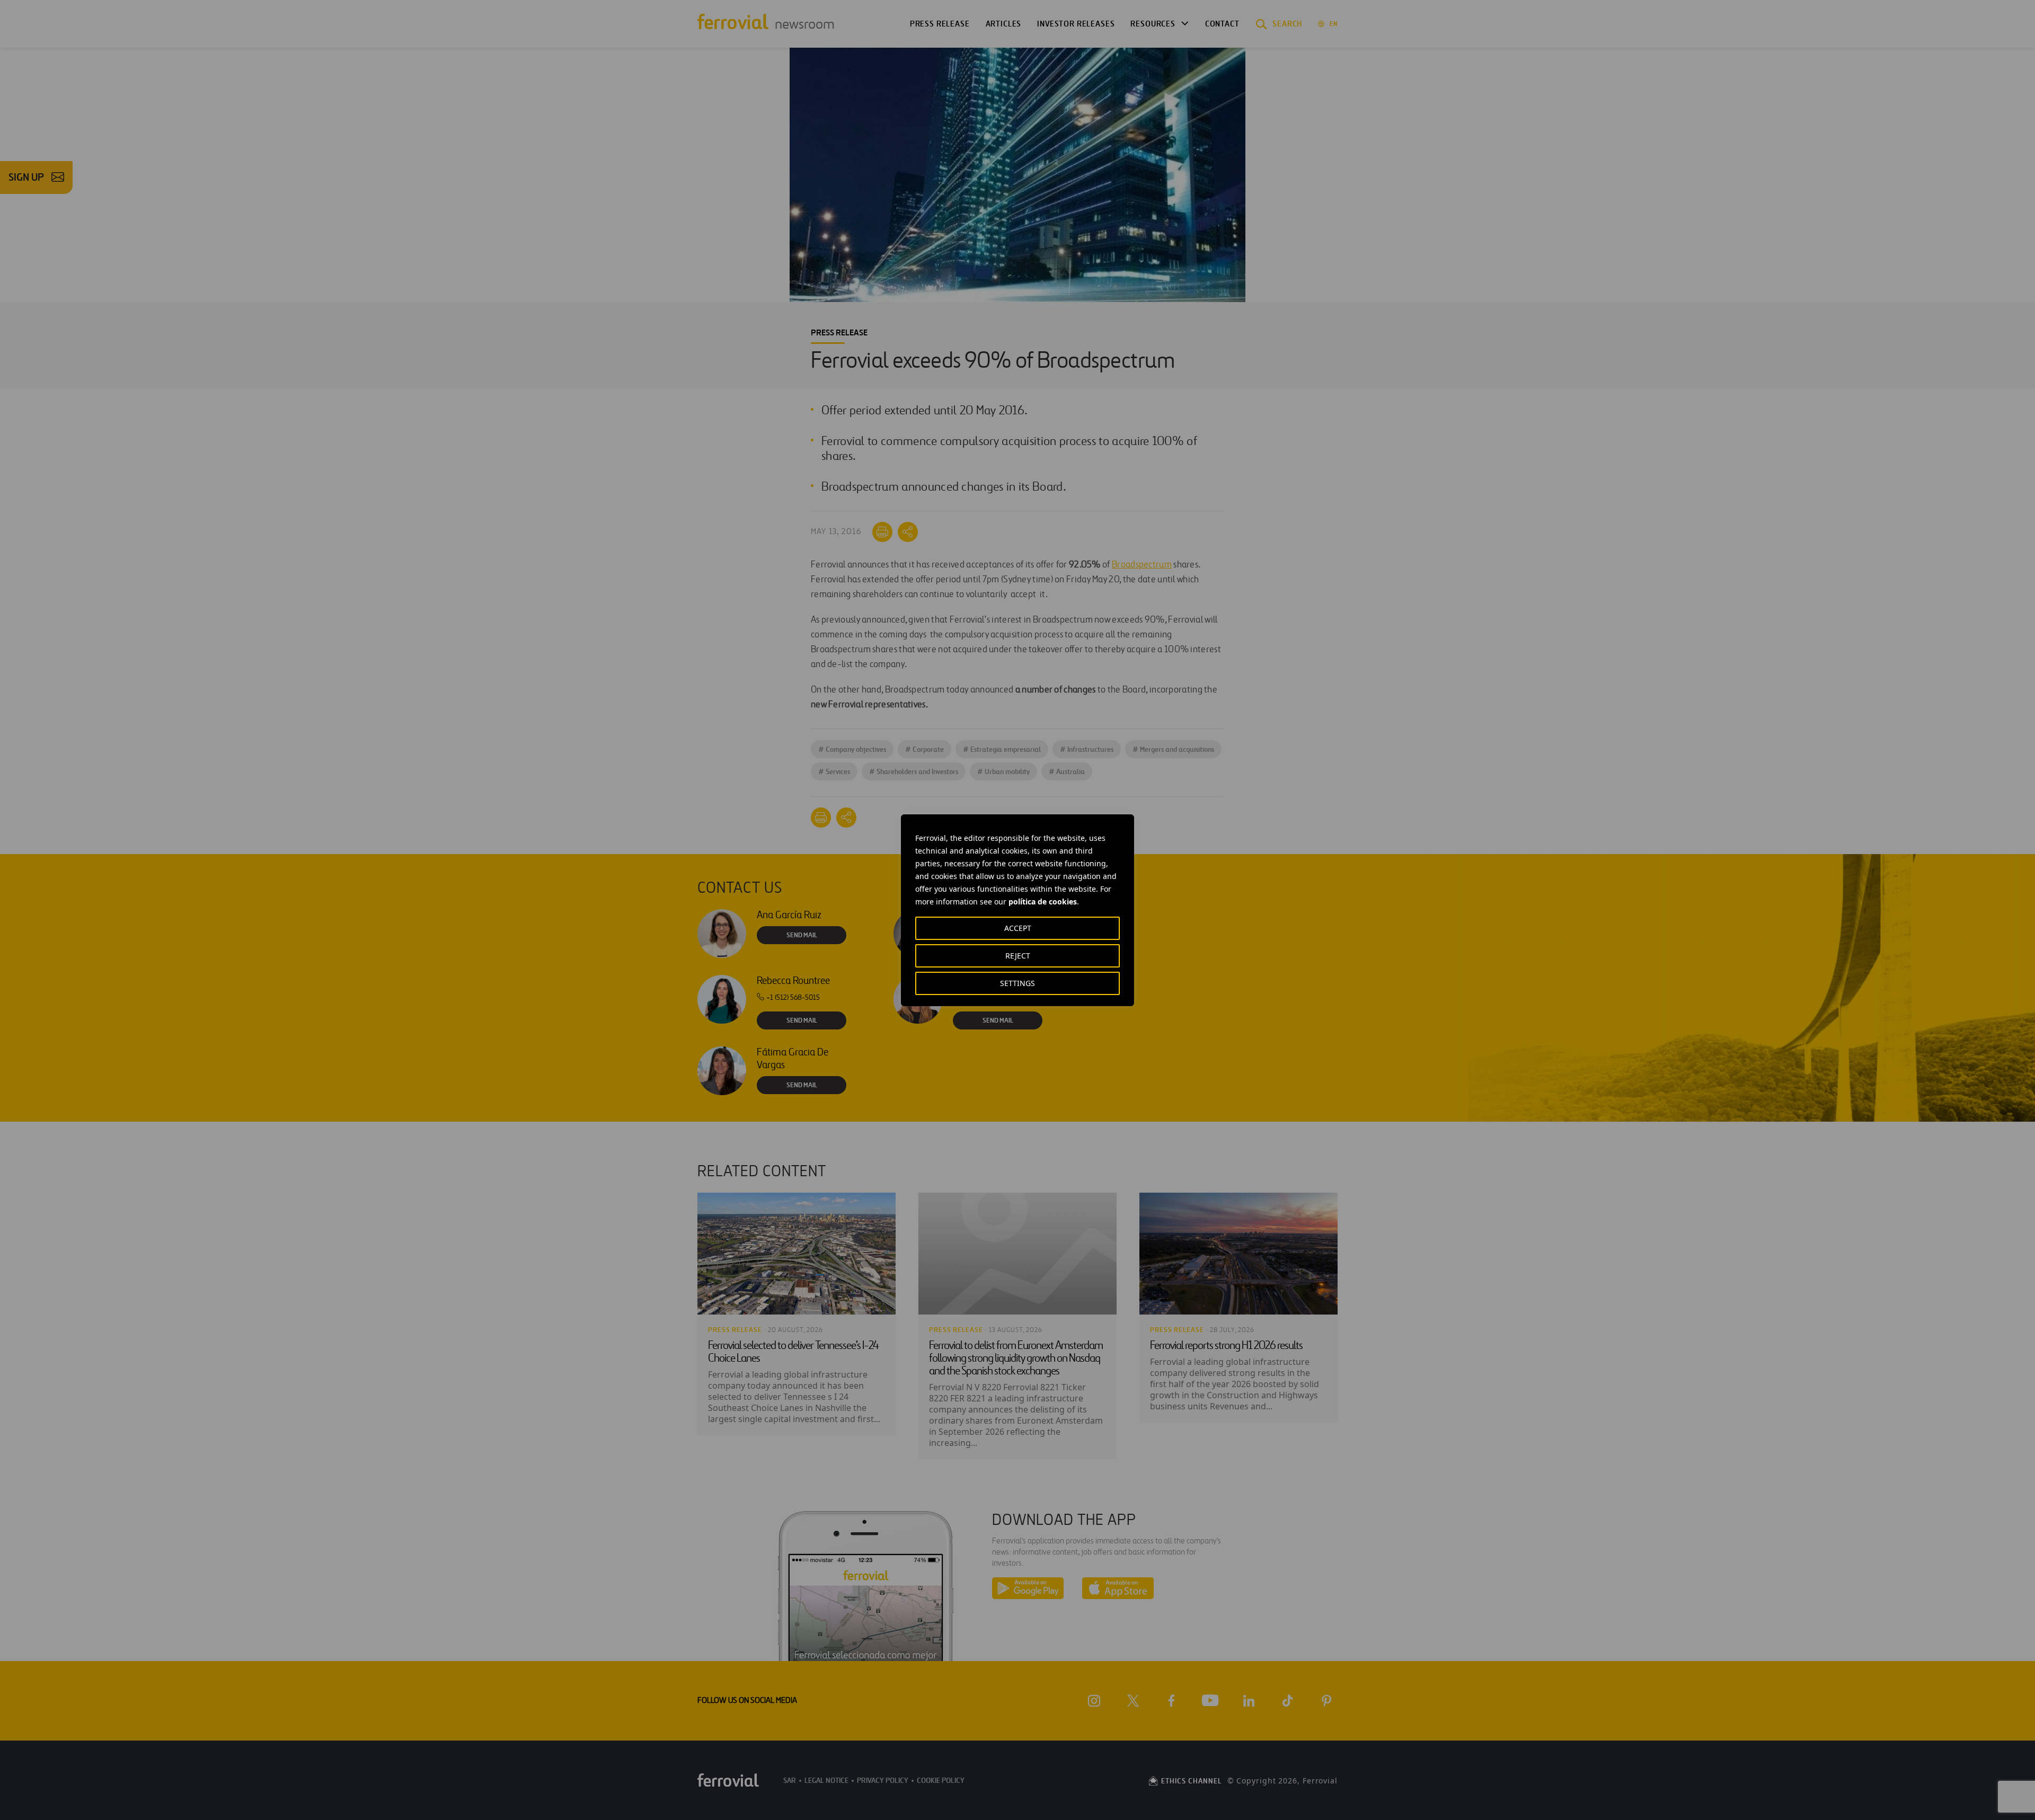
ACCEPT (1018, 928)
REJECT (1018, 956)
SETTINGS (1017, 983)
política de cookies (1043, 902)
